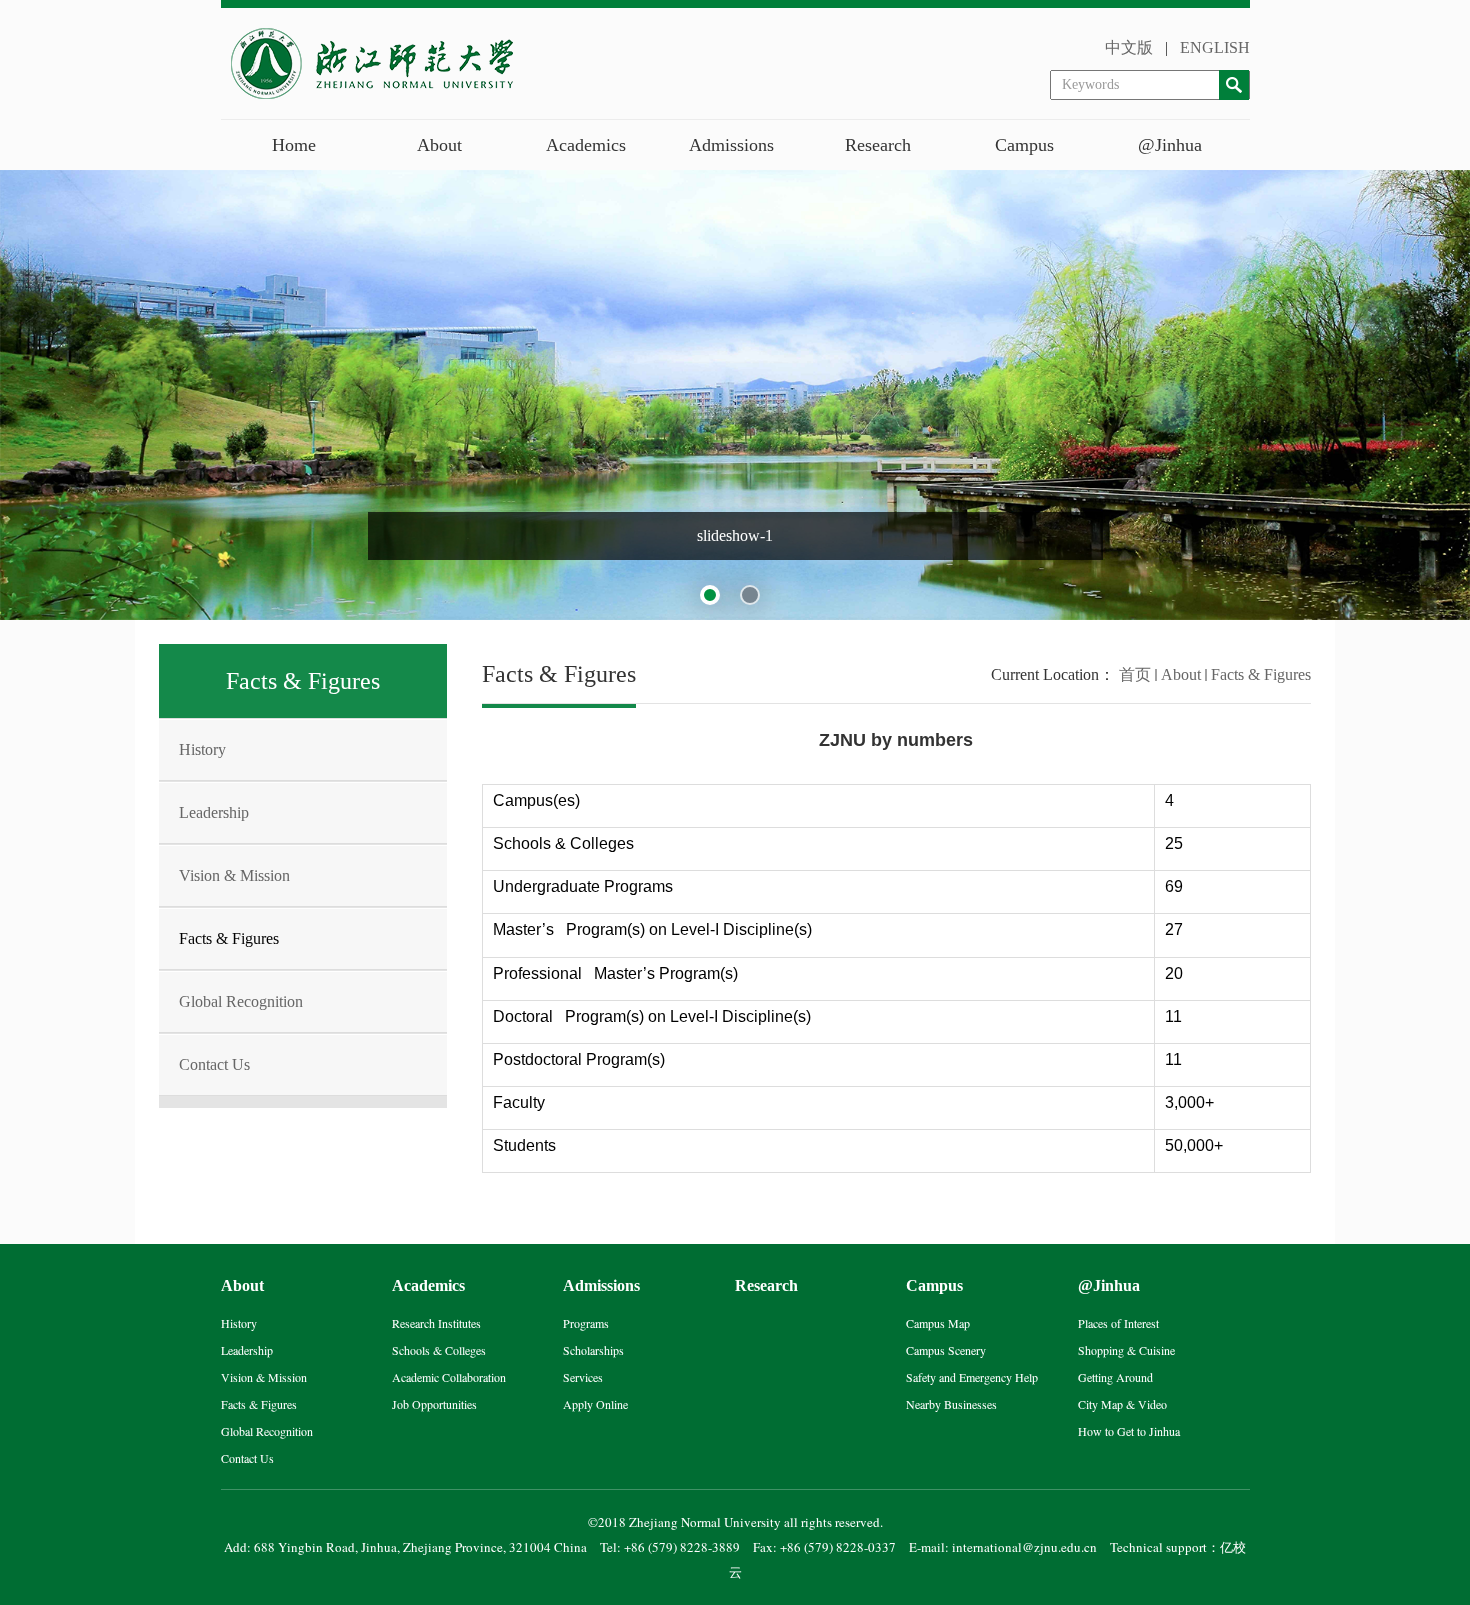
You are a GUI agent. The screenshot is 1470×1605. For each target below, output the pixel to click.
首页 (1135, 674)
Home (294, 145)
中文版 (1129, 47)
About (1181, 674)
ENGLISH (1215, 47)
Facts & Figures (1261, 674)
